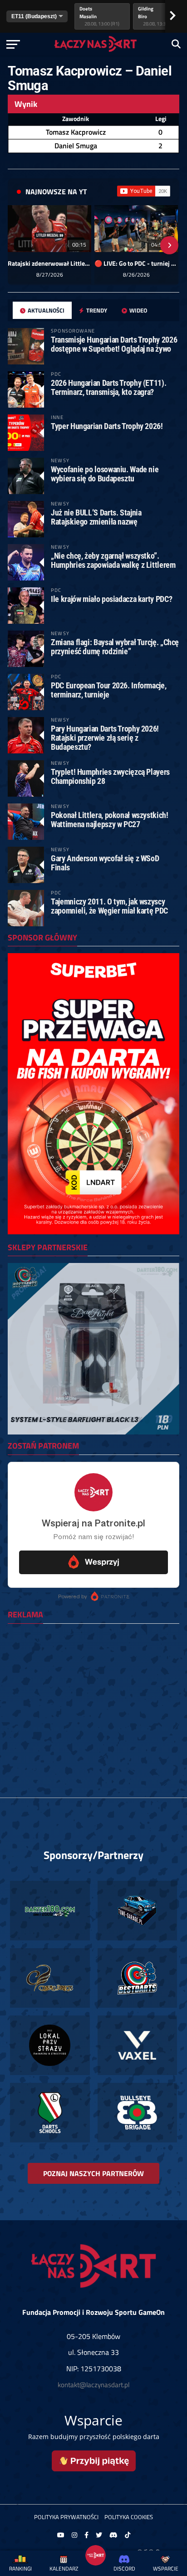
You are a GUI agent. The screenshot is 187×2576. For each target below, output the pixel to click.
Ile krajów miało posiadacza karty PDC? (111, 599)
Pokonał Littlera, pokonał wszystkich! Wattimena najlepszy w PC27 (109, 820)
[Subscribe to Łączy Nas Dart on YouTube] (144, 191)
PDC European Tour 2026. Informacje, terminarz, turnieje (108, 690)
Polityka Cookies (129, 2517)
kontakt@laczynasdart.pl (93, 2385)
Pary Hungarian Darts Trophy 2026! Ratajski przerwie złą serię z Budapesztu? (105, 738)
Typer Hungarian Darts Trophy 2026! (107, 426)
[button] (18, 245)
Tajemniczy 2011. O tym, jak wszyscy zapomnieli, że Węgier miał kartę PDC (109, 906)
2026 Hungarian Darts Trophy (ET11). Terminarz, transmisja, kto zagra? (108, 387)
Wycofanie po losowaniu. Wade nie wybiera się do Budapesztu (105, 474)
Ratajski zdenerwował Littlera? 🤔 (49, 263)
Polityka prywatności (66, 2517)
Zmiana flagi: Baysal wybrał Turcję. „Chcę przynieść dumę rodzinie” (115, 647)
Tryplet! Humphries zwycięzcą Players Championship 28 (110, 776)
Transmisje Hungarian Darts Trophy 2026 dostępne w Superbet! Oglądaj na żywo (114, 344)
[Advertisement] (93, 1724)
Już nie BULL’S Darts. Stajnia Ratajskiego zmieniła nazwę (96, 517)
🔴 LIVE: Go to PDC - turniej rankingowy (136, 263)
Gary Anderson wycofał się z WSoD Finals (105, 863)
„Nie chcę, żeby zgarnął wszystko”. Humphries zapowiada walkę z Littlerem (113, 560)
